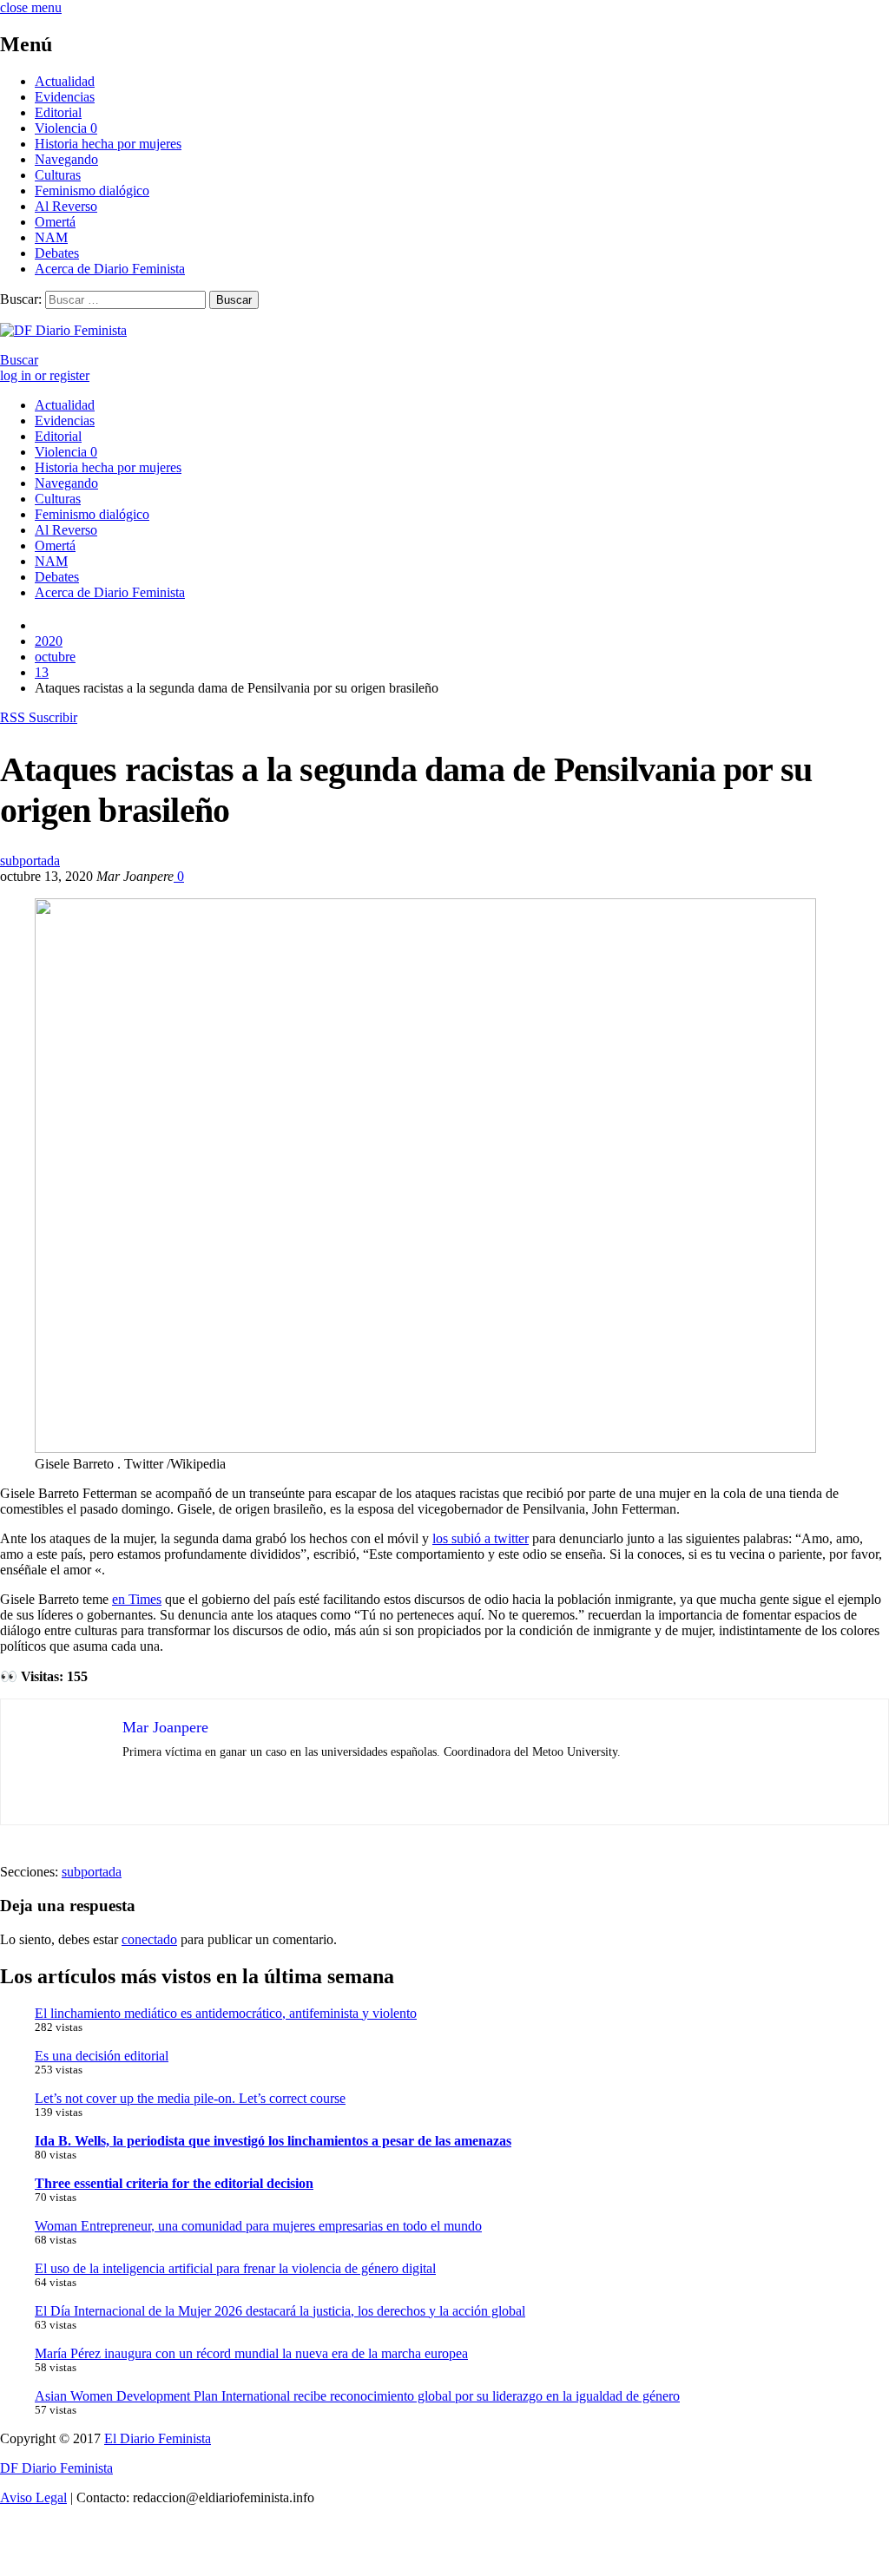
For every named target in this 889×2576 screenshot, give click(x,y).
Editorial (58, 112)
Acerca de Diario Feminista (110, 269)
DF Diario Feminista (56, 2468)
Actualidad (65, 81)
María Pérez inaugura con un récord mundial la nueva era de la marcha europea (251, 2353)
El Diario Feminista (158, 2438)
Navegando (66, 159)
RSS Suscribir (39, 717)
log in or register (45, 375)
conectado (149, 1939)
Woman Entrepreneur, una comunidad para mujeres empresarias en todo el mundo (258, 2226)
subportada (30, 861)
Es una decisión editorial (102, 2056)
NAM (51, 237)
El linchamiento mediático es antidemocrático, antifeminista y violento (226, 2013)
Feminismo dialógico (92, 191)
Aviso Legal (33, 2497)
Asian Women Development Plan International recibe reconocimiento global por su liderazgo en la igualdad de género (357, 2396)
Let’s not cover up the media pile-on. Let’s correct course (190, 2098)
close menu (31, 7)
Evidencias (65, 97)
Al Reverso (66, 206)
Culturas (58, 175)
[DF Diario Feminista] (63, 330)
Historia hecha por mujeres (108, 144)
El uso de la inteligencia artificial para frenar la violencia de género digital (235, 2268)
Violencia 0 (66, 128)
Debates (57, 253)
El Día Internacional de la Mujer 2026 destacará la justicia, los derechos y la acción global (280, 2311)
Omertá (55, 222)
